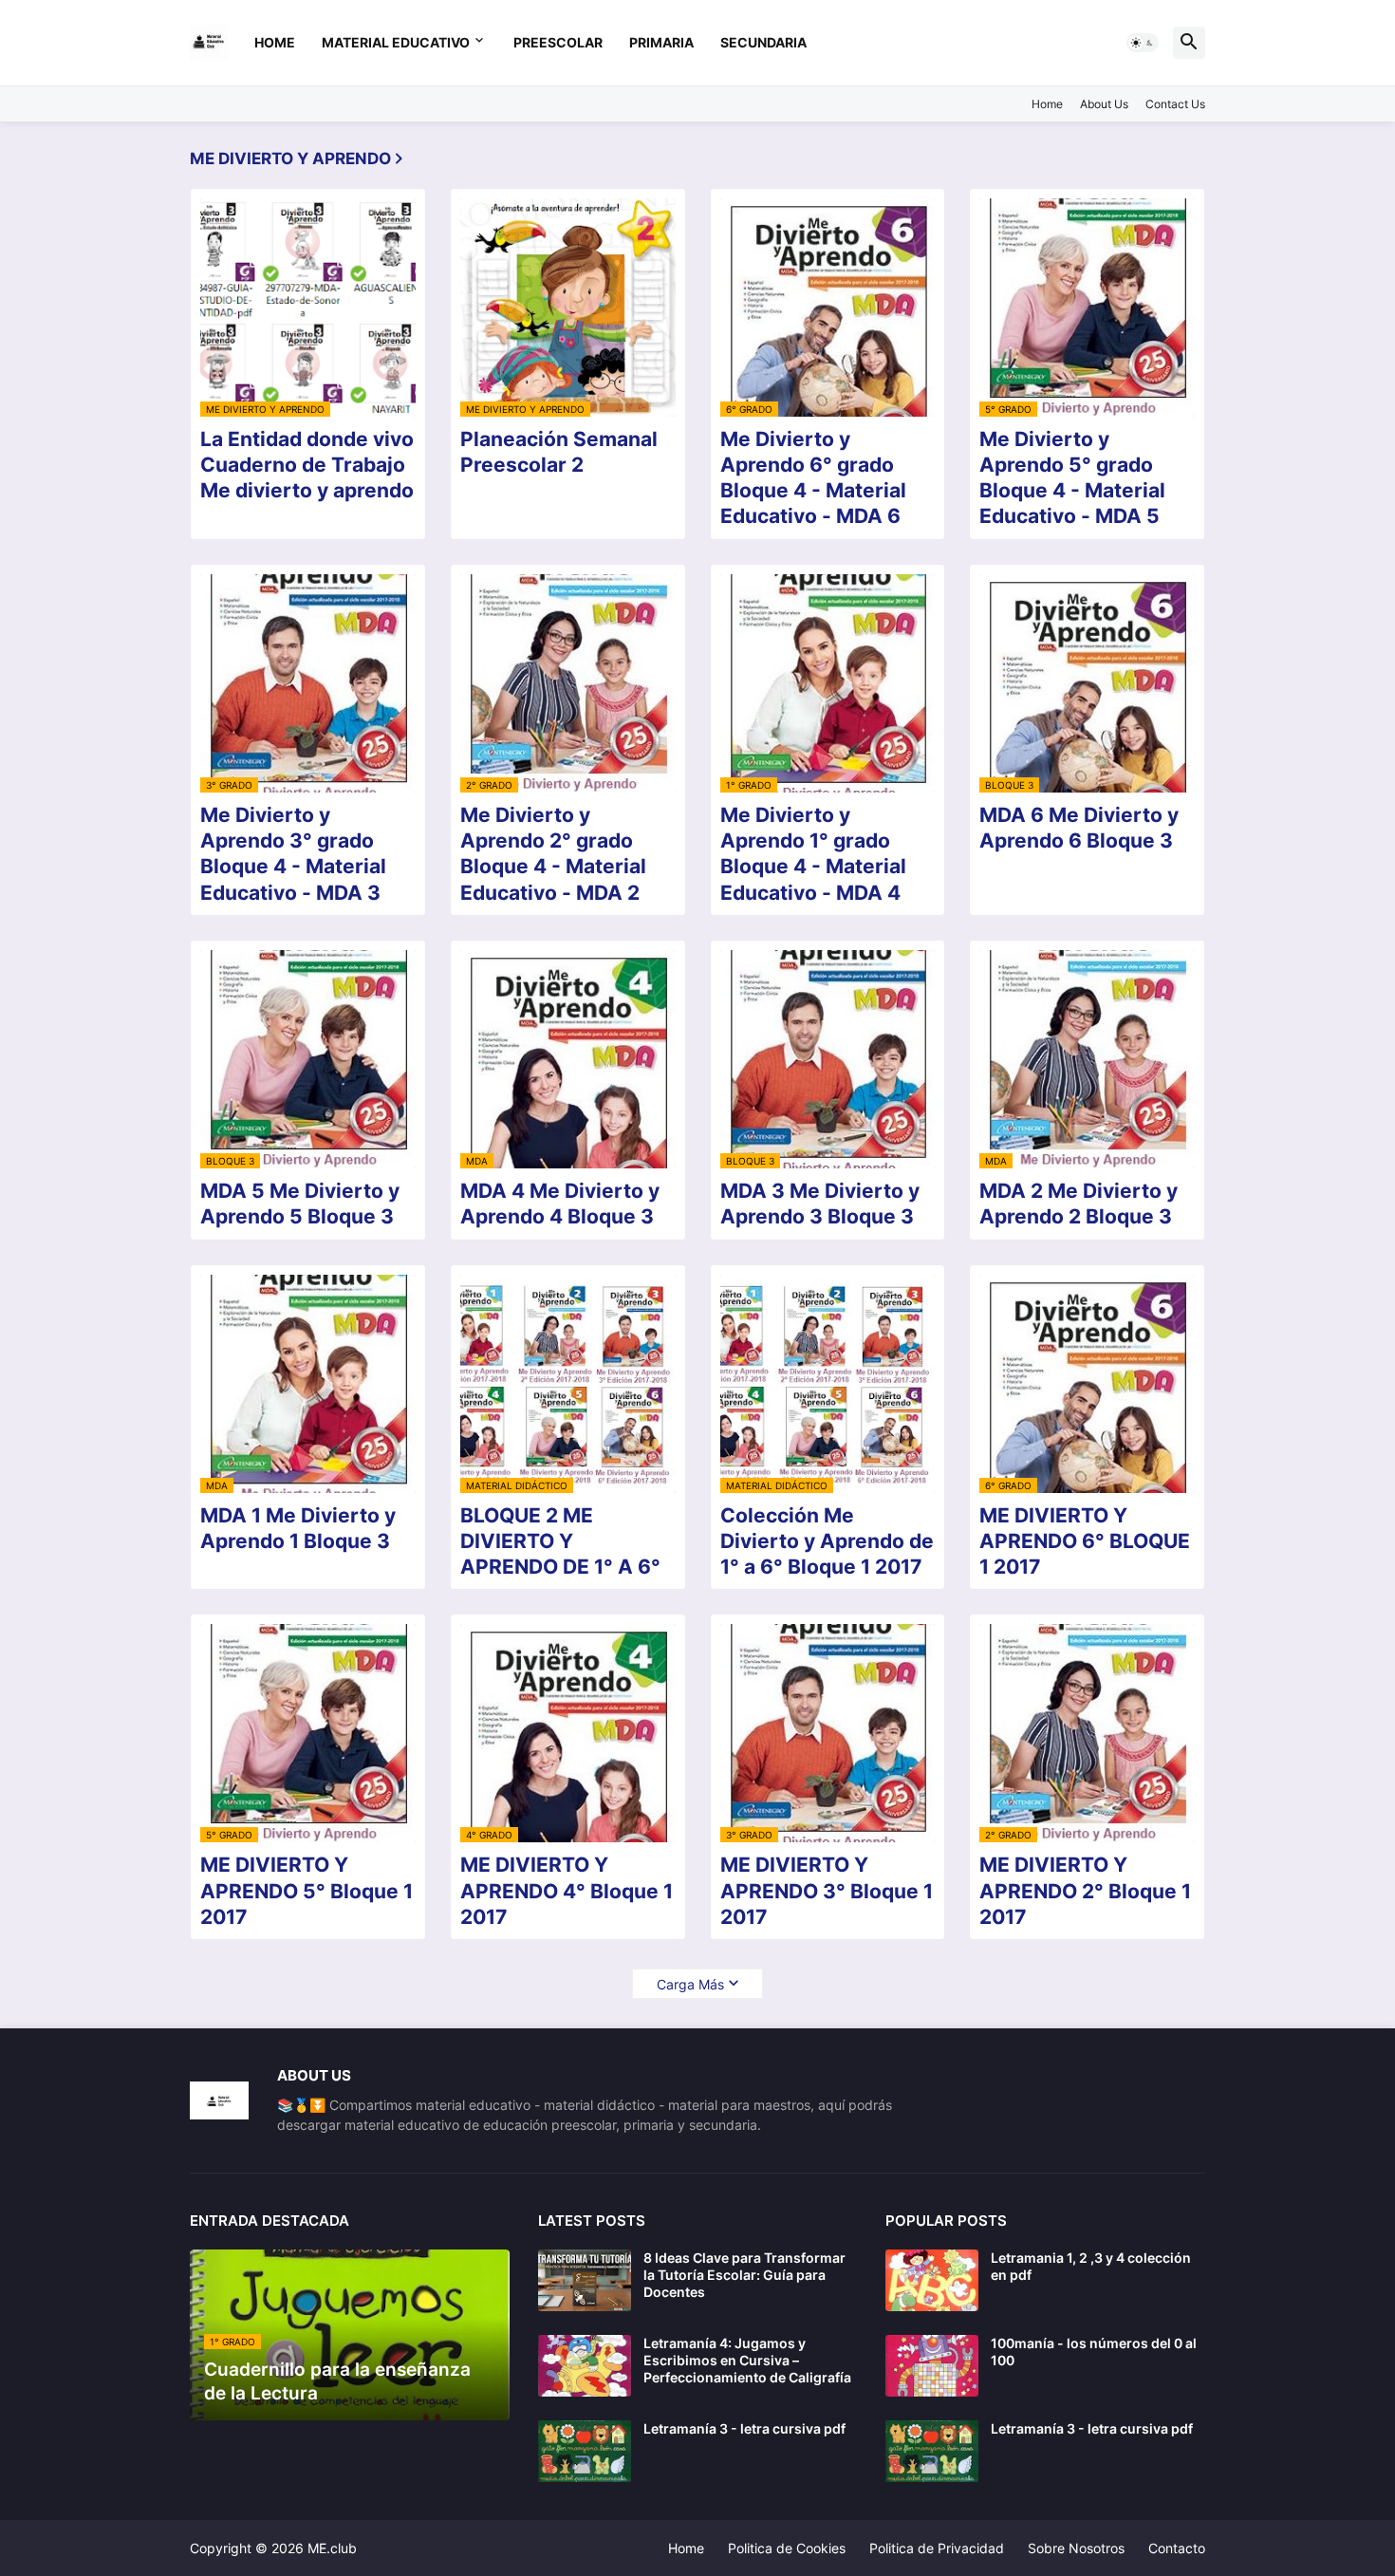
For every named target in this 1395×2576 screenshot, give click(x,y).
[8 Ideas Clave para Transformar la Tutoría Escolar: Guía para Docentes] (585, 2280)
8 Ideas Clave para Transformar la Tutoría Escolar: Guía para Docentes (744, 2275)
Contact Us (1175, 104)
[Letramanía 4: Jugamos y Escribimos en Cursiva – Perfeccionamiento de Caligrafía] (585, 2366)
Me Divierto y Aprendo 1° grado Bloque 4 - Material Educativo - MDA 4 (813, 854)
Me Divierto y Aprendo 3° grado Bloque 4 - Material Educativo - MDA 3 (293, 854)
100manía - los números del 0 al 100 (1094, 2352)
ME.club (332, 2548)
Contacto (1177, 2548)
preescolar (558, 42)
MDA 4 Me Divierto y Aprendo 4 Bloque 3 (560, 1204)
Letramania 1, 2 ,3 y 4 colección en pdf (1091, 2266)
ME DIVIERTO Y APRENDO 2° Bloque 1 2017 (1085, 1891)
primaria (661, 42)
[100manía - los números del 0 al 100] (932, 2366)
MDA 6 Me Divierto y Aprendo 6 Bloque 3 (1079, 828)
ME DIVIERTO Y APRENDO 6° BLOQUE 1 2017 (1085, 1541)
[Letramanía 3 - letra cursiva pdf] (585, 2451)
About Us (1104, 104)
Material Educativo (396, 42)
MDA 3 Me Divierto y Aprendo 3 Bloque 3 (820, 1204)
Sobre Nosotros (1076, 2548)
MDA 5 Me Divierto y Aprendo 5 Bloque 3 (300, 1204)
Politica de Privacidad (937, 2548)
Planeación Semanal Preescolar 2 (559, 452)
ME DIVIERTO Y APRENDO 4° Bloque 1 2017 (567, 1891)
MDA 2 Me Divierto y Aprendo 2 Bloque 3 (1079, 1204)
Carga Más (690, 1984)
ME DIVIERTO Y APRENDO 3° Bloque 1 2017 (827, 1891)
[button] (1143, 43)
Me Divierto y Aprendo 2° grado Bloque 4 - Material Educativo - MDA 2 (553, 854)
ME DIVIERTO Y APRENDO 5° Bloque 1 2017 (307, 1891)
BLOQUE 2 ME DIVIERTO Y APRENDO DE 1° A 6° (560, 1541)
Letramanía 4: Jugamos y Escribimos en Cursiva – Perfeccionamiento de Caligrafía (747, 2360)
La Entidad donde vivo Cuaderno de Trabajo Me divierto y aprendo (307, 465)
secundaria (763, 42)
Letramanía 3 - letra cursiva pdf (744, 2428)
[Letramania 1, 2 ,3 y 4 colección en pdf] (932, 2280)
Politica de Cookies (787, 2548)
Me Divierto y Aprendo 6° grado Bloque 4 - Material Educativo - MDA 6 (813, 478)
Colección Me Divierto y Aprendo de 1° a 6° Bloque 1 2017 (827, 1541)
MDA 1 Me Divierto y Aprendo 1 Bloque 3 (298, 1528)
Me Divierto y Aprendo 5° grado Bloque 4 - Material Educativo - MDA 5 (1072, 478)
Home (275, 42)
